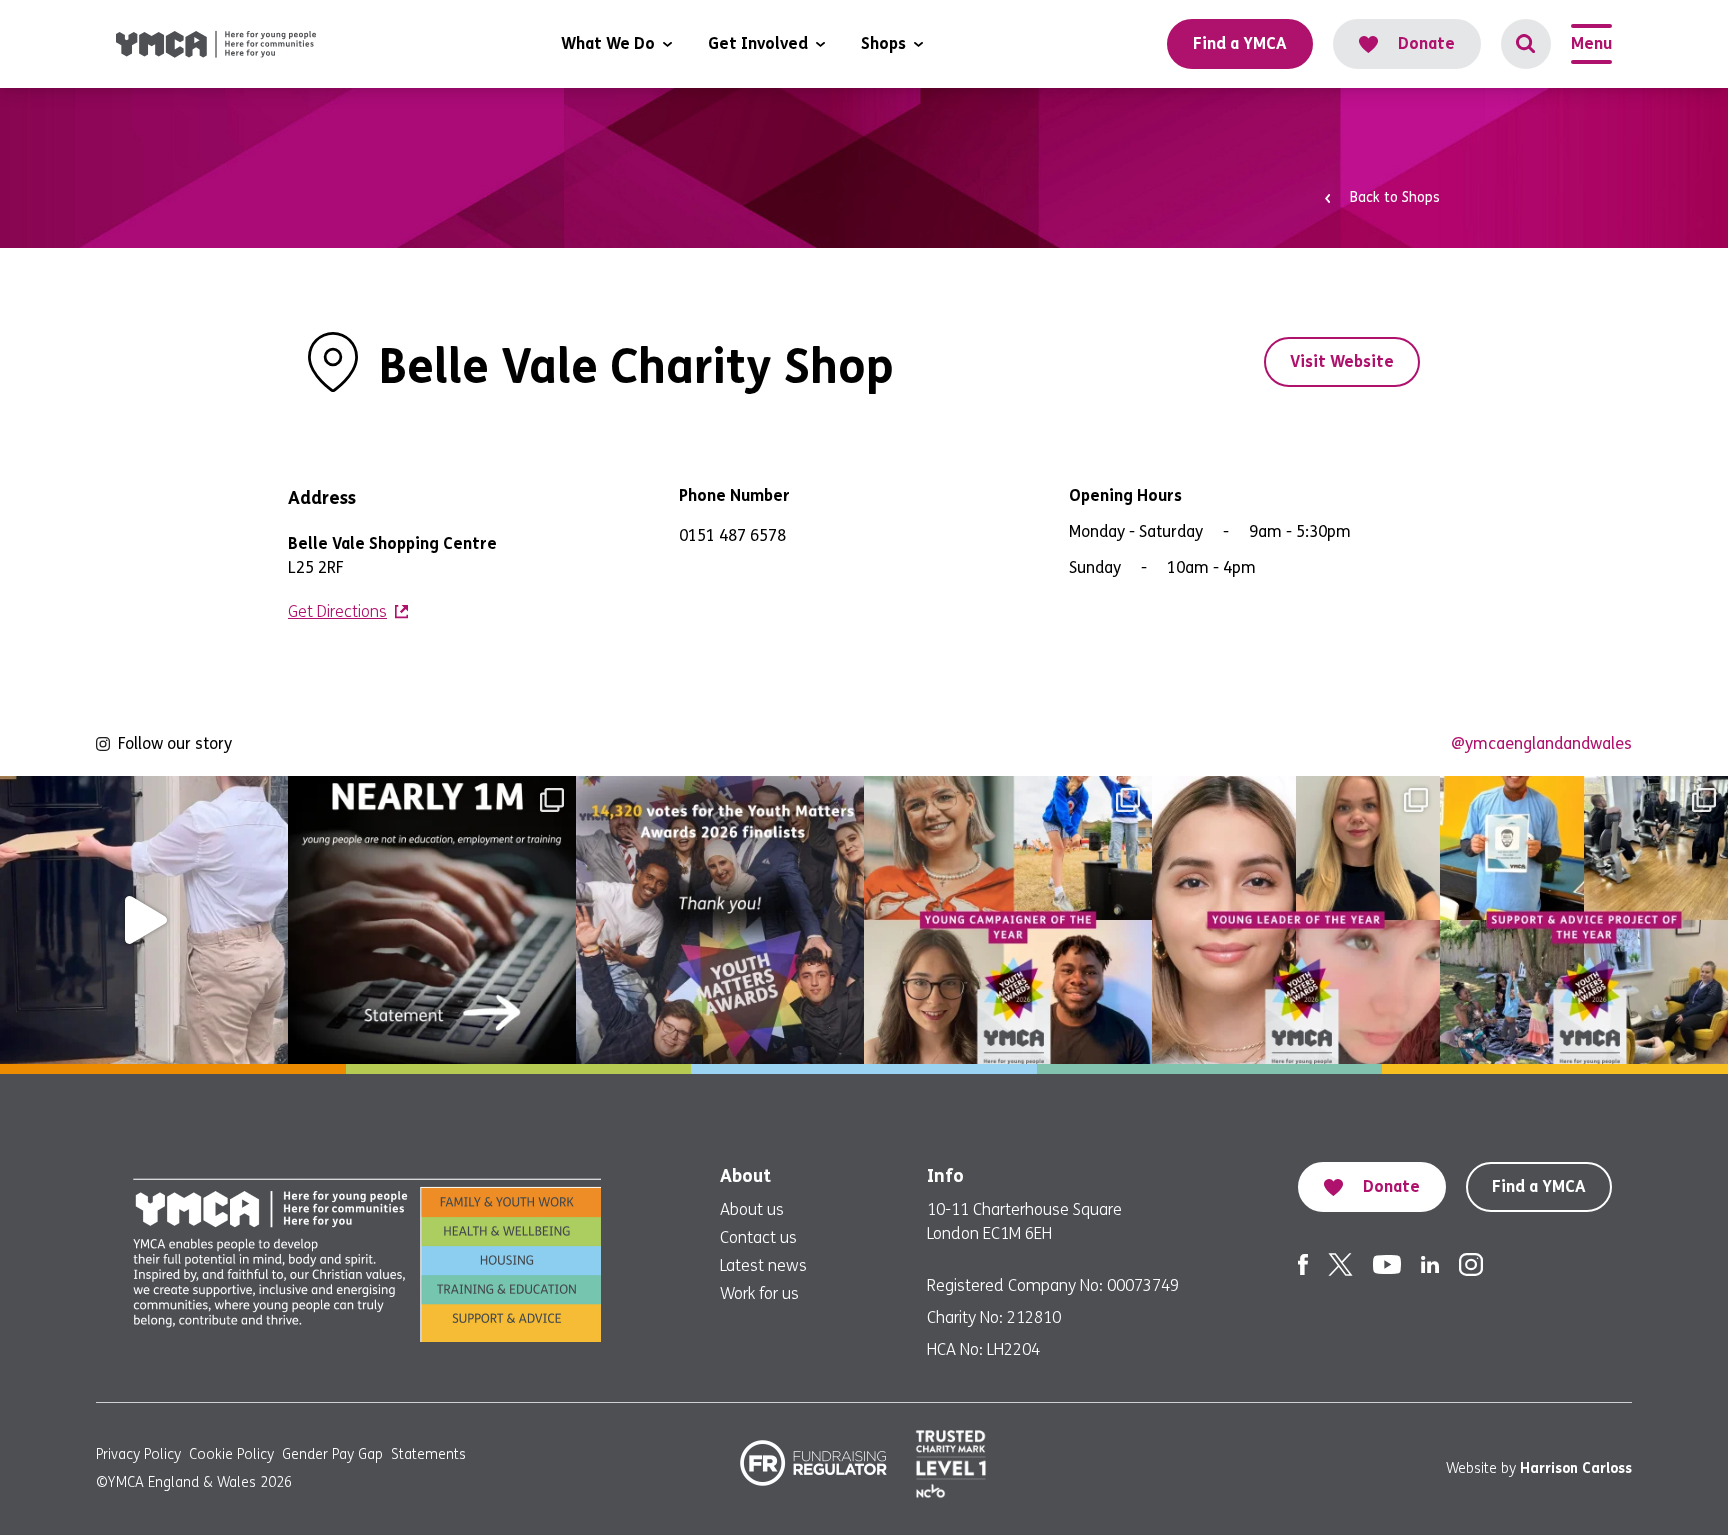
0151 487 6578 (732, 535)
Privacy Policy (138, 1454)
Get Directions (337, 611)
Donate (1426, 43)
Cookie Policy (231, 1454)
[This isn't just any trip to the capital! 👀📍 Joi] (144, 920)
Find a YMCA (1539, 1186)
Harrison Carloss (1576, 1468)
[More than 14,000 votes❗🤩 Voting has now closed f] (720, 920)
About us (752, 1209)
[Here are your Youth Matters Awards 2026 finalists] (1584, 920)
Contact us (758, 1237)
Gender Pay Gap (332, 1454)
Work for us (759, 1293)
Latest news (763, 1265)
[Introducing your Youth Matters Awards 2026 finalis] (1008, 920)
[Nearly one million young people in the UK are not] (432, 920)
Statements (428, 1454)
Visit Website (1342, 361)
